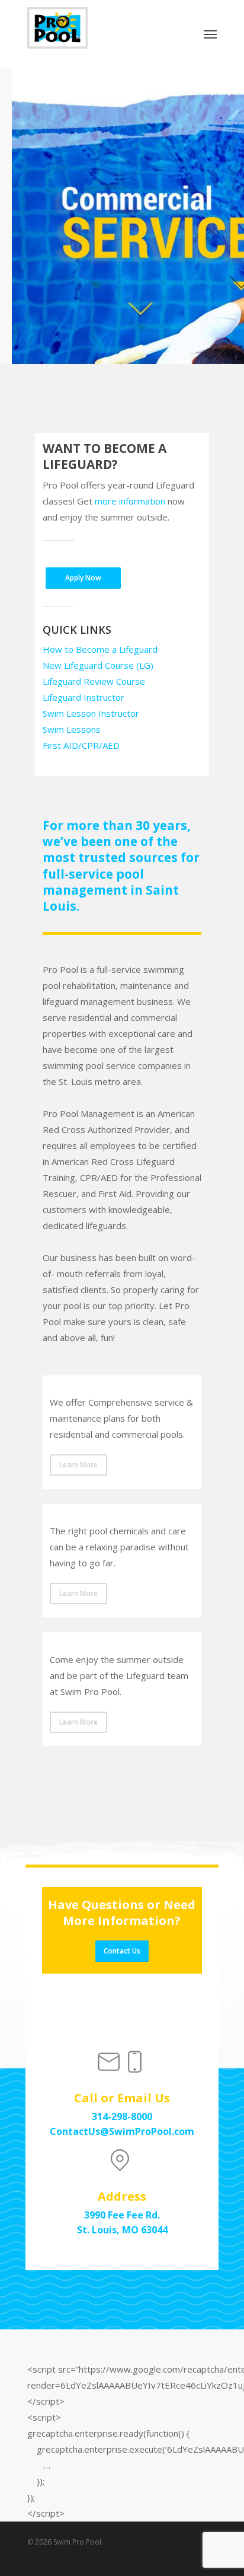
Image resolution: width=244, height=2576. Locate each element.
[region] (122, 216)
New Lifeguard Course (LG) (98, 665)
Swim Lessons (72, 729)
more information (130, 501)
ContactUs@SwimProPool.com (122, 2131)
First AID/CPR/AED (81, 745)
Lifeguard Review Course (94, 681)
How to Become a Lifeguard (100, 649)
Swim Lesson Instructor (91, 713)
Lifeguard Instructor (84, 697)
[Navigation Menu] (210, 34)
